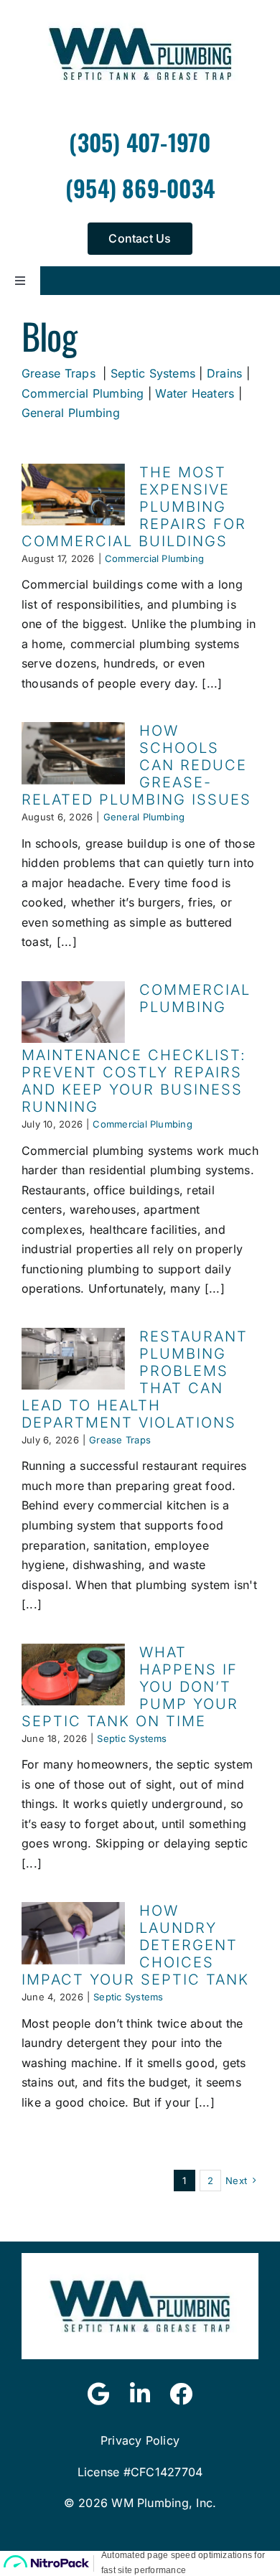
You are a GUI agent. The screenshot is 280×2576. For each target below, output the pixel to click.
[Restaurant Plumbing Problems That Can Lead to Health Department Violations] (73, 1359)
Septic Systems (153, 373)
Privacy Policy (140, 2440)
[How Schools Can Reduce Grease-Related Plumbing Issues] (73, 753)
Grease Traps (59, 373)
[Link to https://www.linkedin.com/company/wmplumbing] (140, 2394)
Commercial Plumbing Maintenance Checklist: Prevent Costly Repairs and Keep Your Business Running (136, 1048)
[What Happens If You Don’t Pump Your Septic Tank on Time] (73, 1675)
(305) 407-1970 (140, 142)
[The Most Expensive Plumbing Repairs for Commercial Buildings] (73, 495)
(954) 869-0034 (140, 188)
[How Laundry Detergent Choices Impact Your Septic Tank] (73, 1933)
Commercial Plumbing (83, 393)
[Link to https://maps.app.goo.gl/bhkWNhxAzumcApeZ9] (99, 2394)
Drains (224, 373)
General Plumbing (71, 413)
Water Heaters (195, 393)
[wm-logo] (140, 2259)
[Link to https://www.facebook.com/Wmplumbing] (181, 2394)
